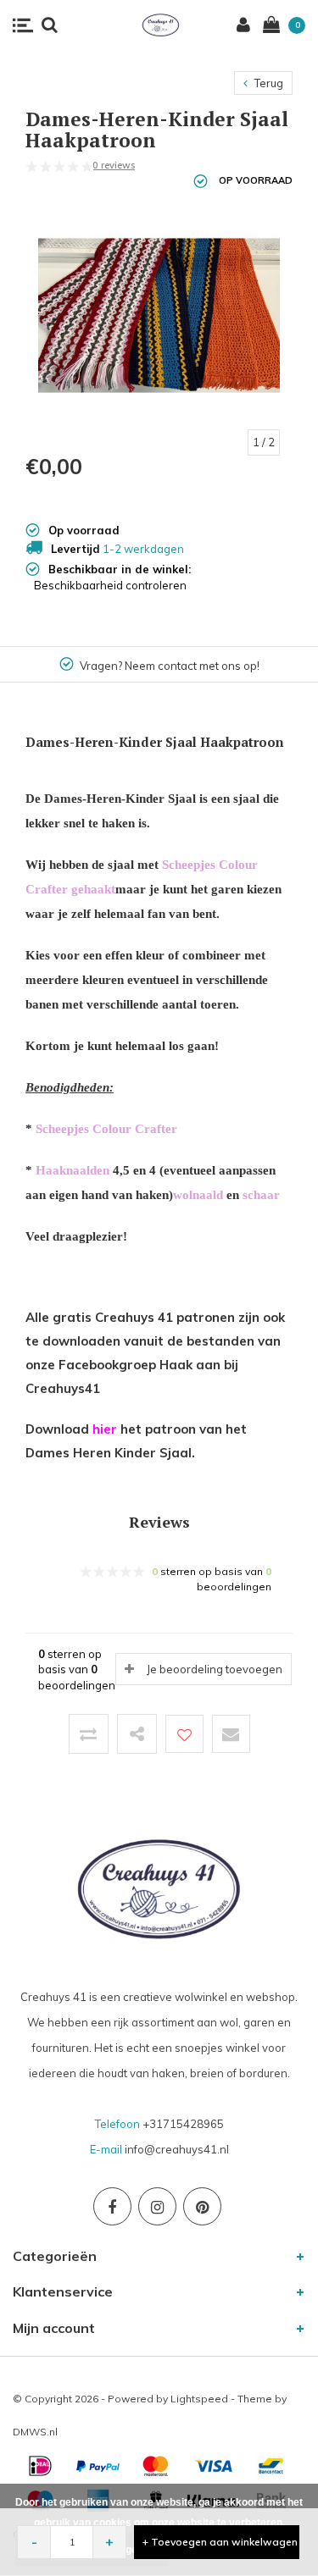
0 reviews (114, 165)
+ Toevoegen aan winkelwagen (220, 2542)
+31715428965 (183, 2124)
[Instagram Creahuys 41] (157, 2206)
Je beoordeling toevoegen (215, 1669)
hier (105, 1429)
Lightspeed (199, 2399)
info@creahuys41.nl (177, 2149)
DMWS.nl (35, 2432)
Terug (268, 83)
